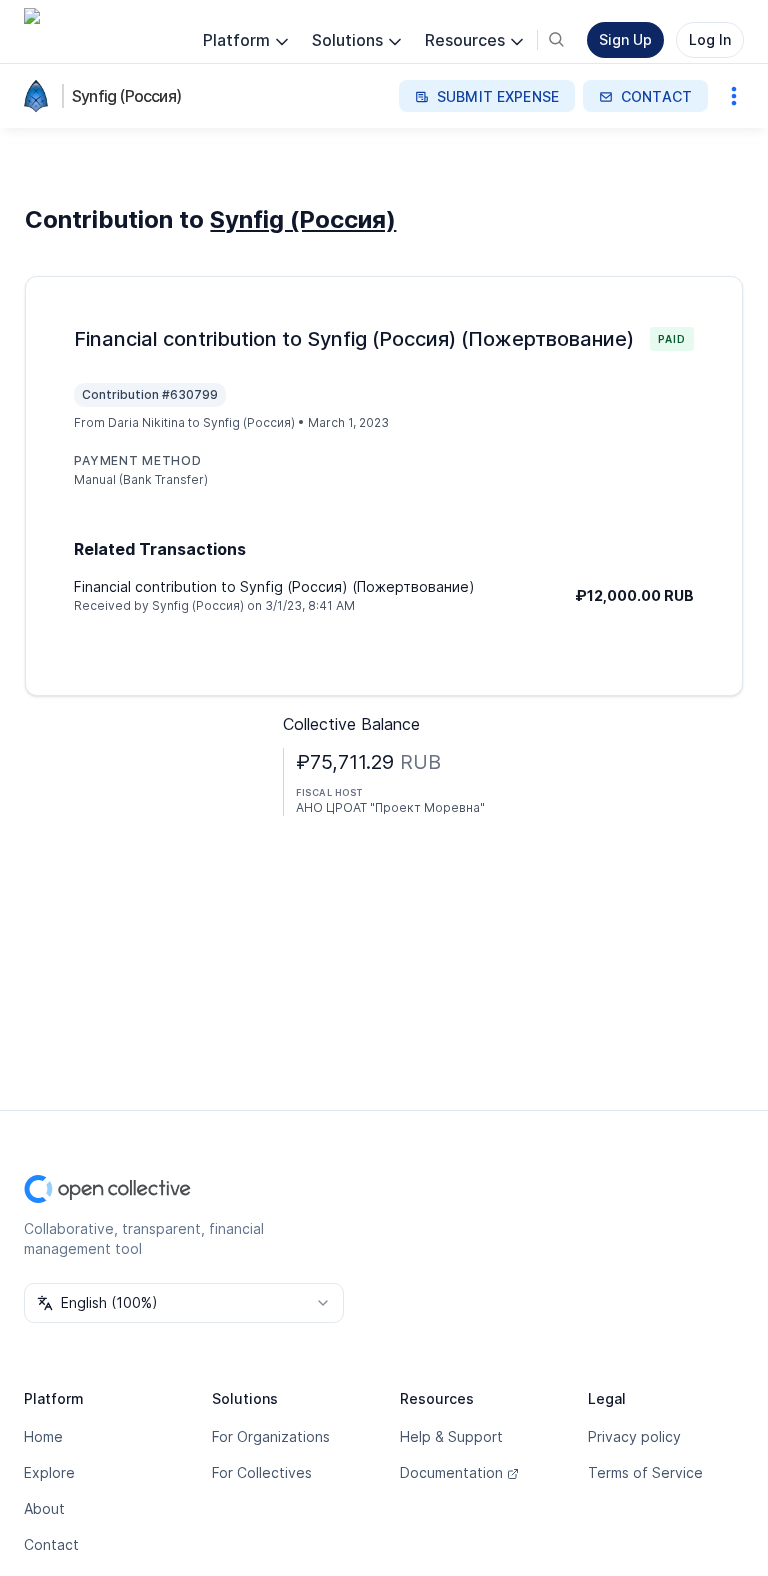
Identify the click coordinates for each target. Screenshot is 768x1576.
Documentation (451, 1472)
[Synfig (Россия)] (40, 96)
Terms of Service (645, 1472)
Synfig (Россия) (126, 96)
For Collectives (262, 1472)
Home (43, 1436)
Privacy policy (634, 1436)
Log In (710, 39)
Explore (49, 1472)
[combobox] (184, 1303)
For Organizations (271, 1436)
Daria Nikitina (146, 422)
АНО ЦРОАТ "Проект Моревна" (390, 807)
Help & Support (451, 1436)
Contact (51, 1544)
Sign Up (625, 39)
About (44, 1508)
